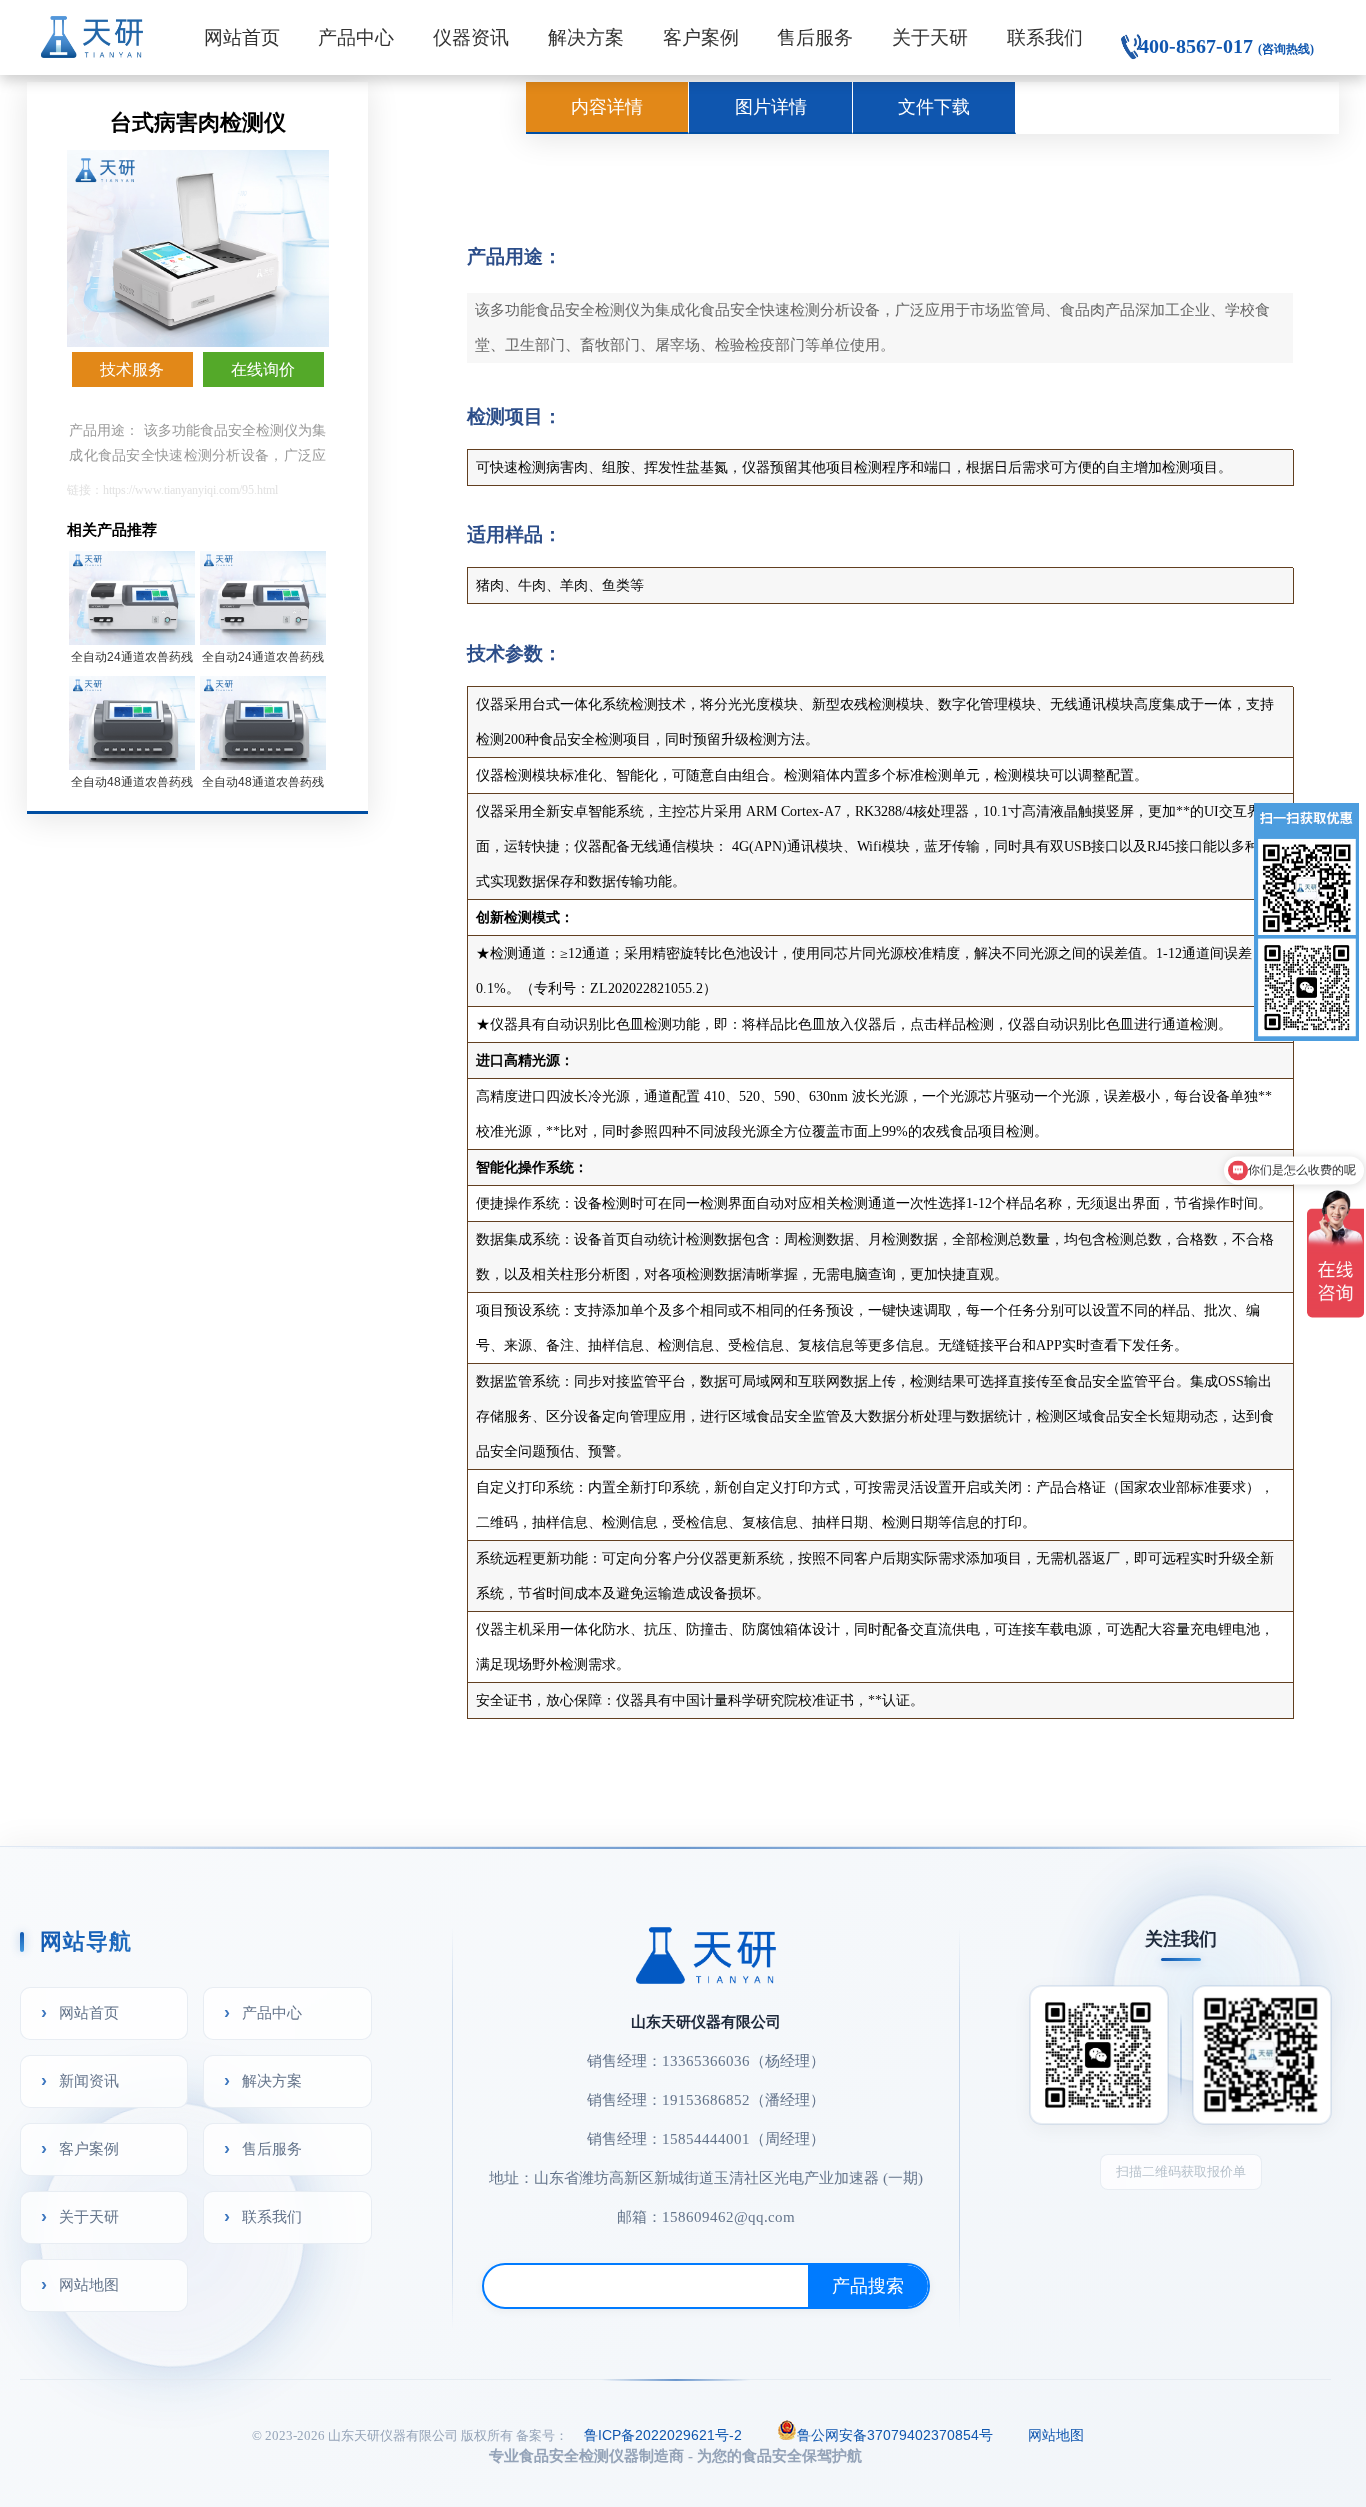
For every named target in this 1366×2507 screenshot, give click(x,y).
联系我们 (1045, 37)
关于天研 (930, 37)
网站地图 (89, 2284)
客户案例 (701, 37)
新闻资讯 (89, 2080)
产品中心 (356, 37)
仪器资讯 (471, 37)
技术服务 (132, 369)
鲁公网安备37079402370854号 (895, 2435)
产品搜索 (868, 2286)
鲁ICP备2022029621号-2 (663, 2435)
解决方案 (586, 37)
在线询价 (263, 369)
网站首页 (242, 37)
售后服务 (815, 37)
